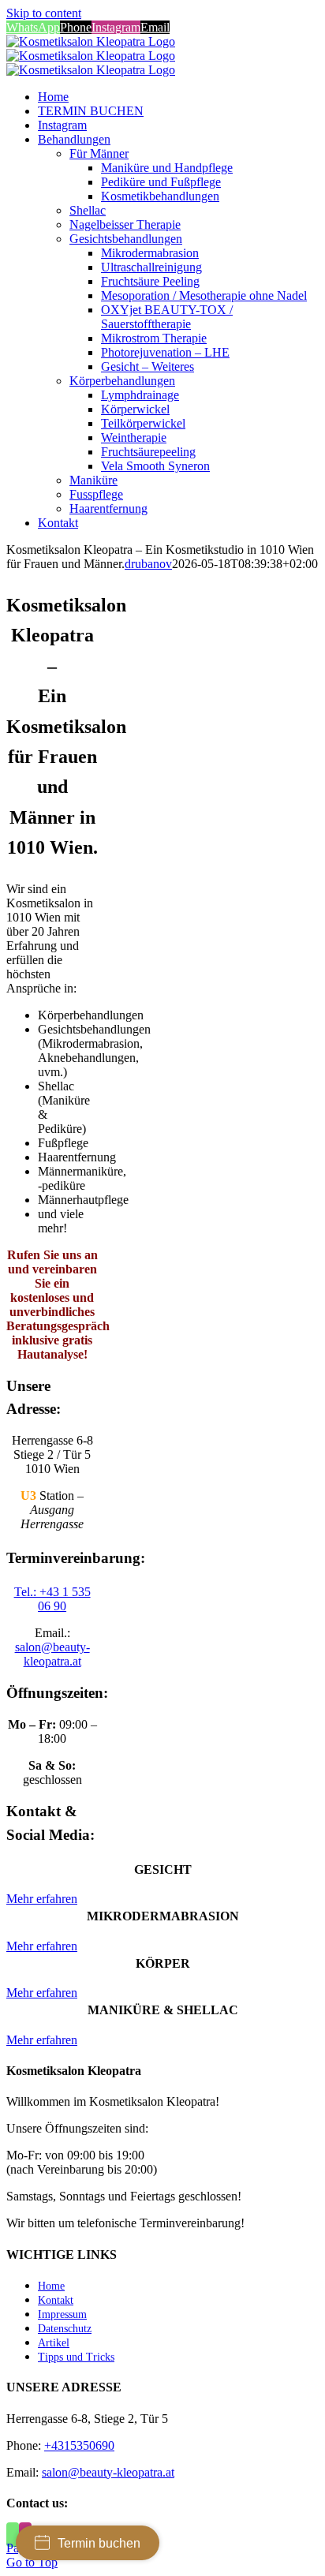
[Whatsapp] (13, 2535)
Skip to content (44, 13)
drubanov (148, 564)
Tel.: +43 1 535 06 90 (52, 1599)
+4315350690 (79, 2445)
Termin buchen (99, 2543)
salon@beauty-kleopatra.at (52, 1654)
